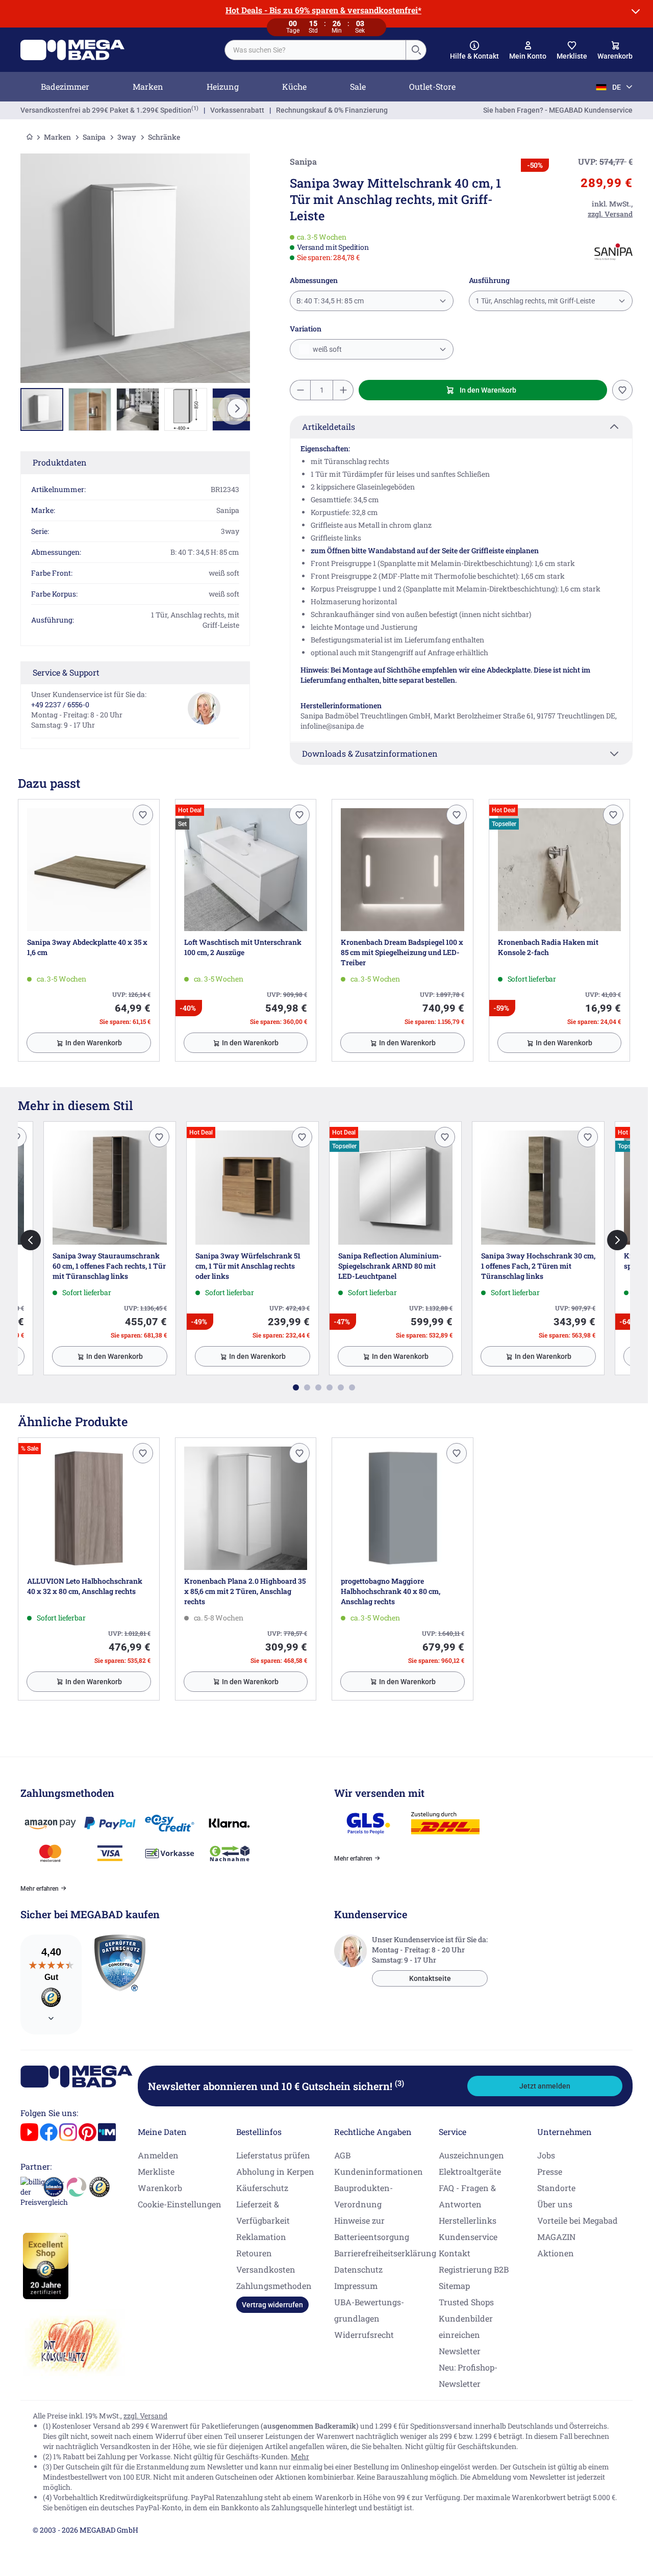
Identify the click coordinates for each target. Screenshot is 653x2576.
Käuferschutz (262, 2188)
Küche (294, 86)
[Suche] (416, 50)
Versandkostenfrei (106, 110)
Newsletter (460, 2351)
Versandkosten (266, 2269)
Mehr (300, 2456)
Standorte (556, 2188)
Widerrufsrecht (364, 2335)
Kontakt (455, 2253)
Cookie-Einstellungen (180, 2204)
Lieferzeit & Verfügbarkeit (263, 2212)
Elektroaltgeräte (470, 2171)
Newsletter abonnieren (276, 2086)
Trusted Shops (466, 2302)
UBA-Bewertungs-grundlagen (369, 2310)
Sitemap (454, 2286)
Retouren (254, 2253)
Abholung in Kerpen (275, 2171)
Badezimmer (65, 86)
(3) (399, 2083)
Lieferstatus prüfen (273, 2155)
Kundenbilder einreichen (466, 2326)
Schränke (164, 137)
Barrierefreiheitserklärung (385, 2253)
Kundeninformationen (379, 2171)
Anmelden (158, 2155)
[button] (474, 50)
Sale (358, 86)
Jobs (546, 2155)
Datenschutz (358, 2269)
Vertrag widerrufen (272, 2305)
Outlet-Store (432, 86)
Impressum (356, 2286)
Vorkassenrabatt (237, 110)
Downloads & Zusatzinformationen (370, 753)
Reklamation (261, 2237)
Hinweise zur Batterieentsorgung (372, 2229)
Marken (148, 86)
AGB (342, 2155)
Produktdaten (60, 462)
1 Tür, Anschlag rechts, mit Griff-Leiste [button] (535, 301)
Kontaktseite (430, 1978)
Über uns (555, 2204)
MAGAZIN (556, 2237)
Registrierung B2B (474, 2269)
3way (127, 137)
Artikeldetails (329, 427)
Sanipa (94, 137)
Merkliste (156, 2171)
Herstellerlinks (468, 2220)
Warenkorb (160, 2188)
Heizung (223, 86)
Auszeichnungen (471, 2155)
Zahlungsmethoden (274, 2286)
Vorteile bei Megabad (577, 2220)
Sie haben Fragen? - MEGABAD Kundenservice (558, 110)
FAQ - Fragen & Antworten (467, 2196)
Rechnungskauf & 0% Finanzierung (332, 110)
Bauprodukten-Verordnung (363, 2196)
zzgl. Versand (145, 2416)
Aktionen (556, 2253)
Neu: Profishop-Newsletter (468, 2375)
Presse (550, 2171)
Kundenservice (468, 2237)
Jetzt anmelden (545, 2086)
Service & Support (66, 672)
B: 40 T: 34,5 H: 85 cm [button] (330, 301)
